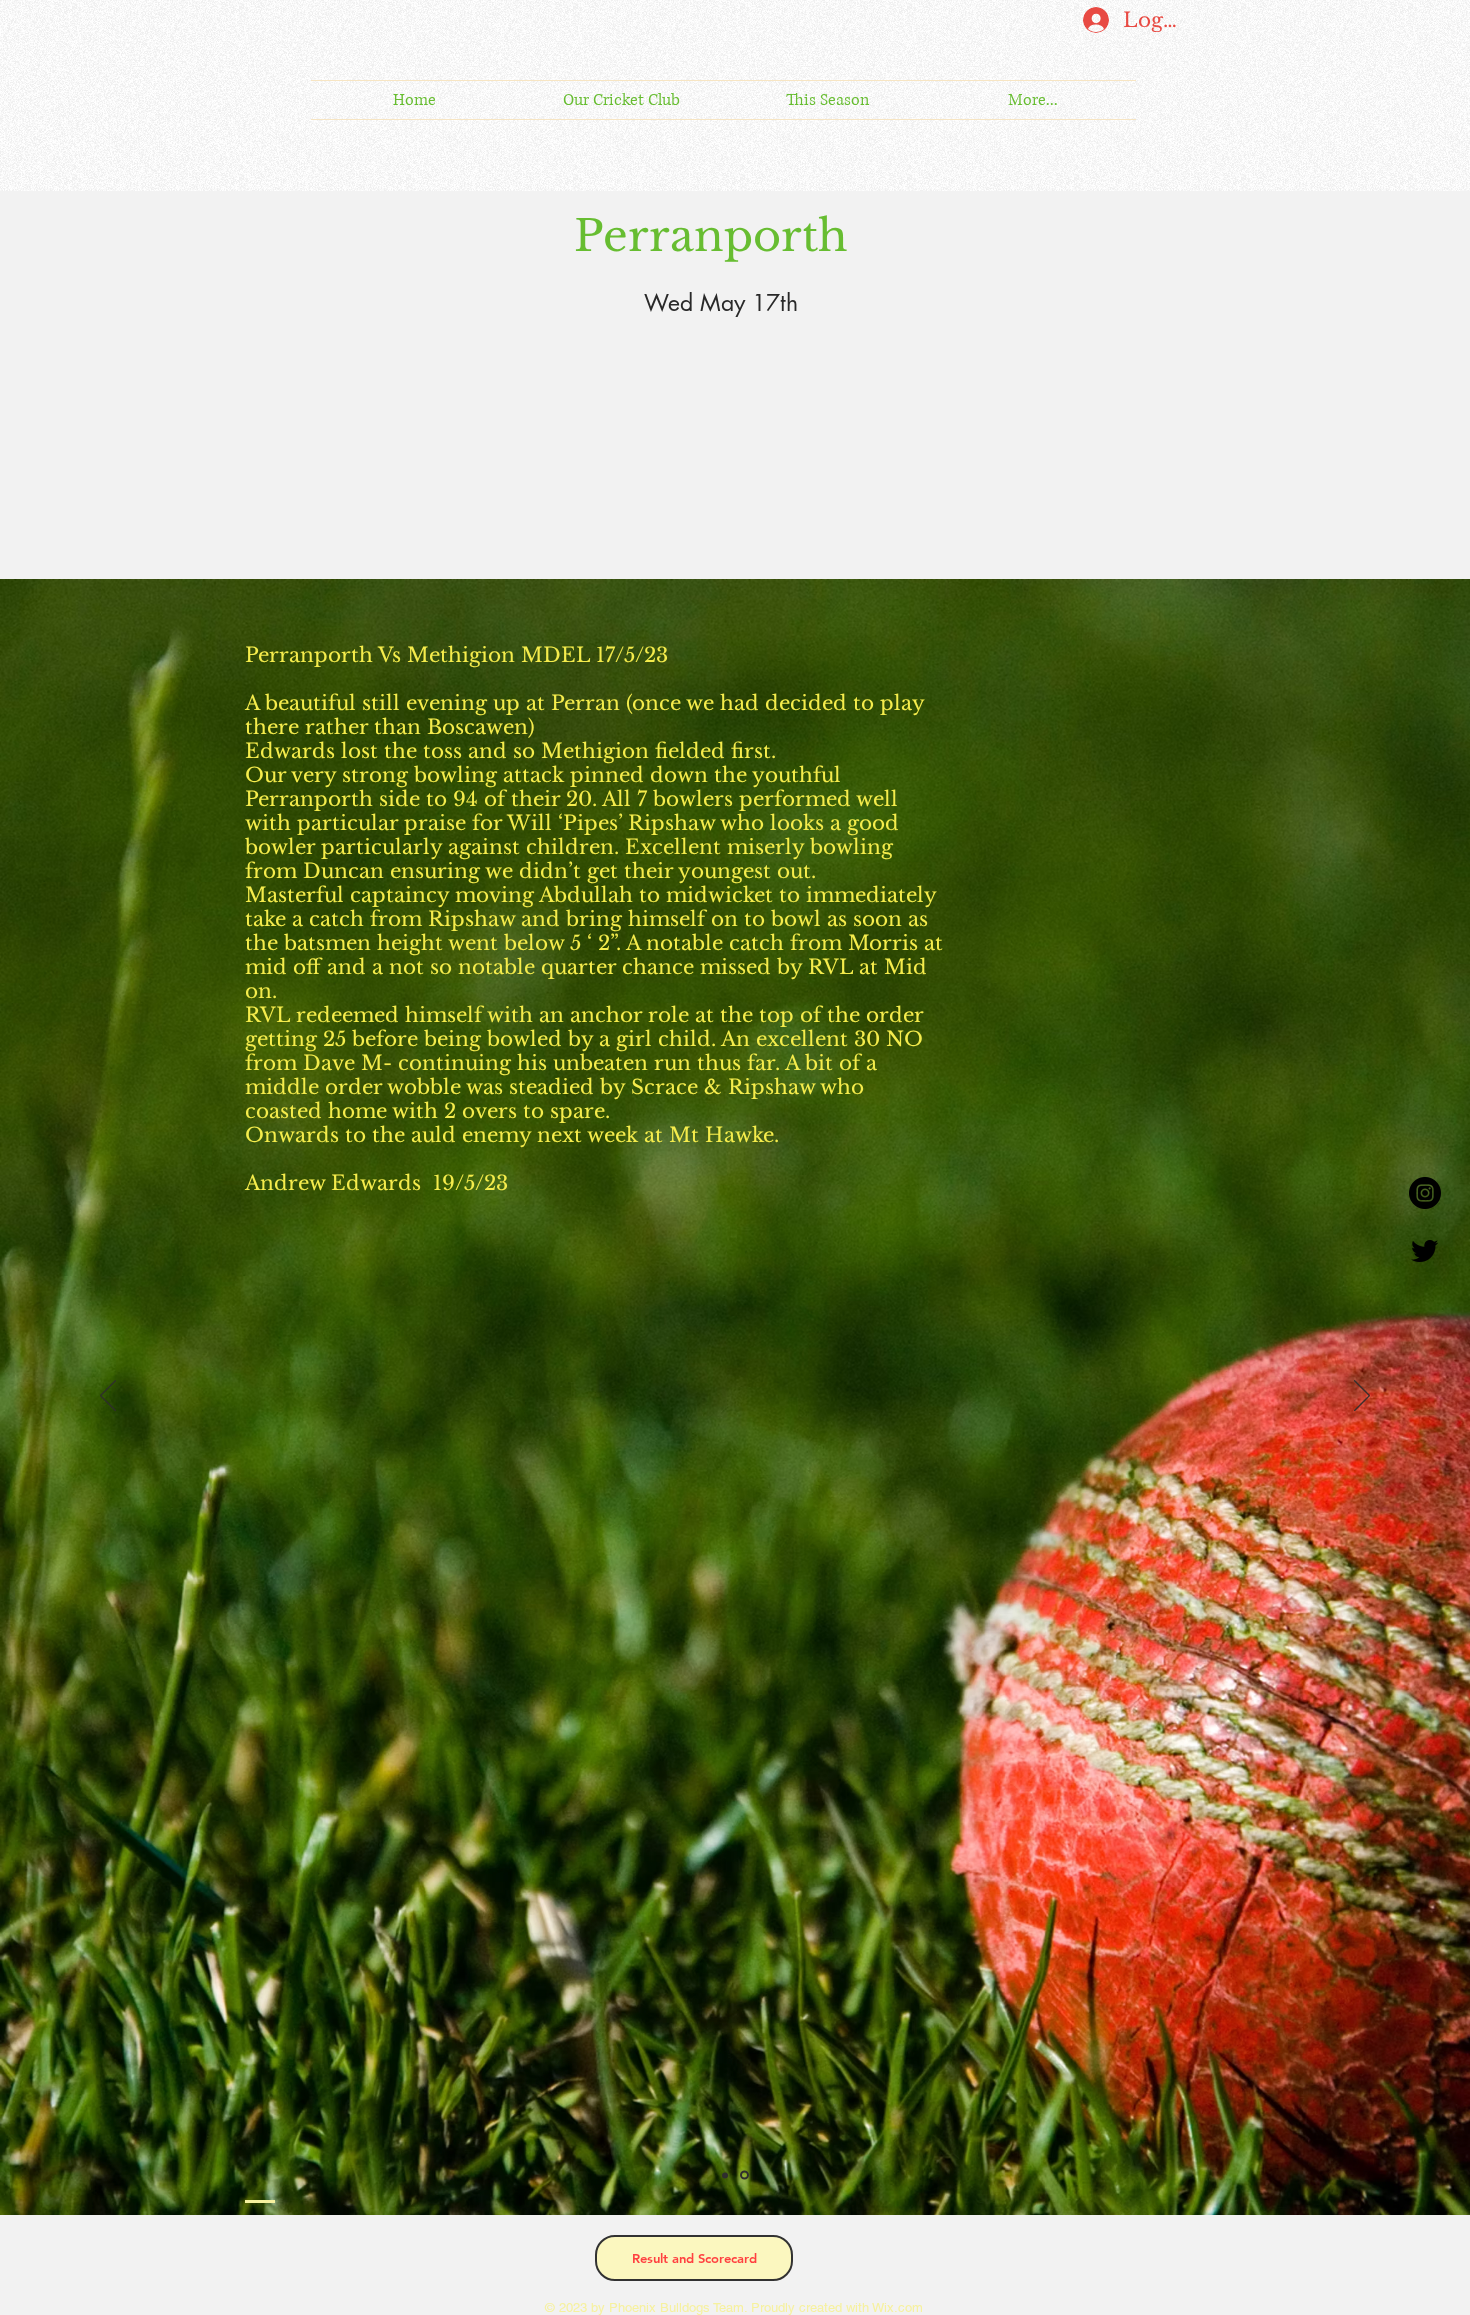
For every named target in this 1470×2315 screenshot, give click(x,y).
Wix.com (896, 2307)
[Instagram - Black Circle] (1425, 1193)
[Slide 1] (726, 2175)
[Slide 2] (746, 2175)
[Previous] (108, 1397)
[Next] (1362, 1397)
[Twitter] (1425, 1250)
